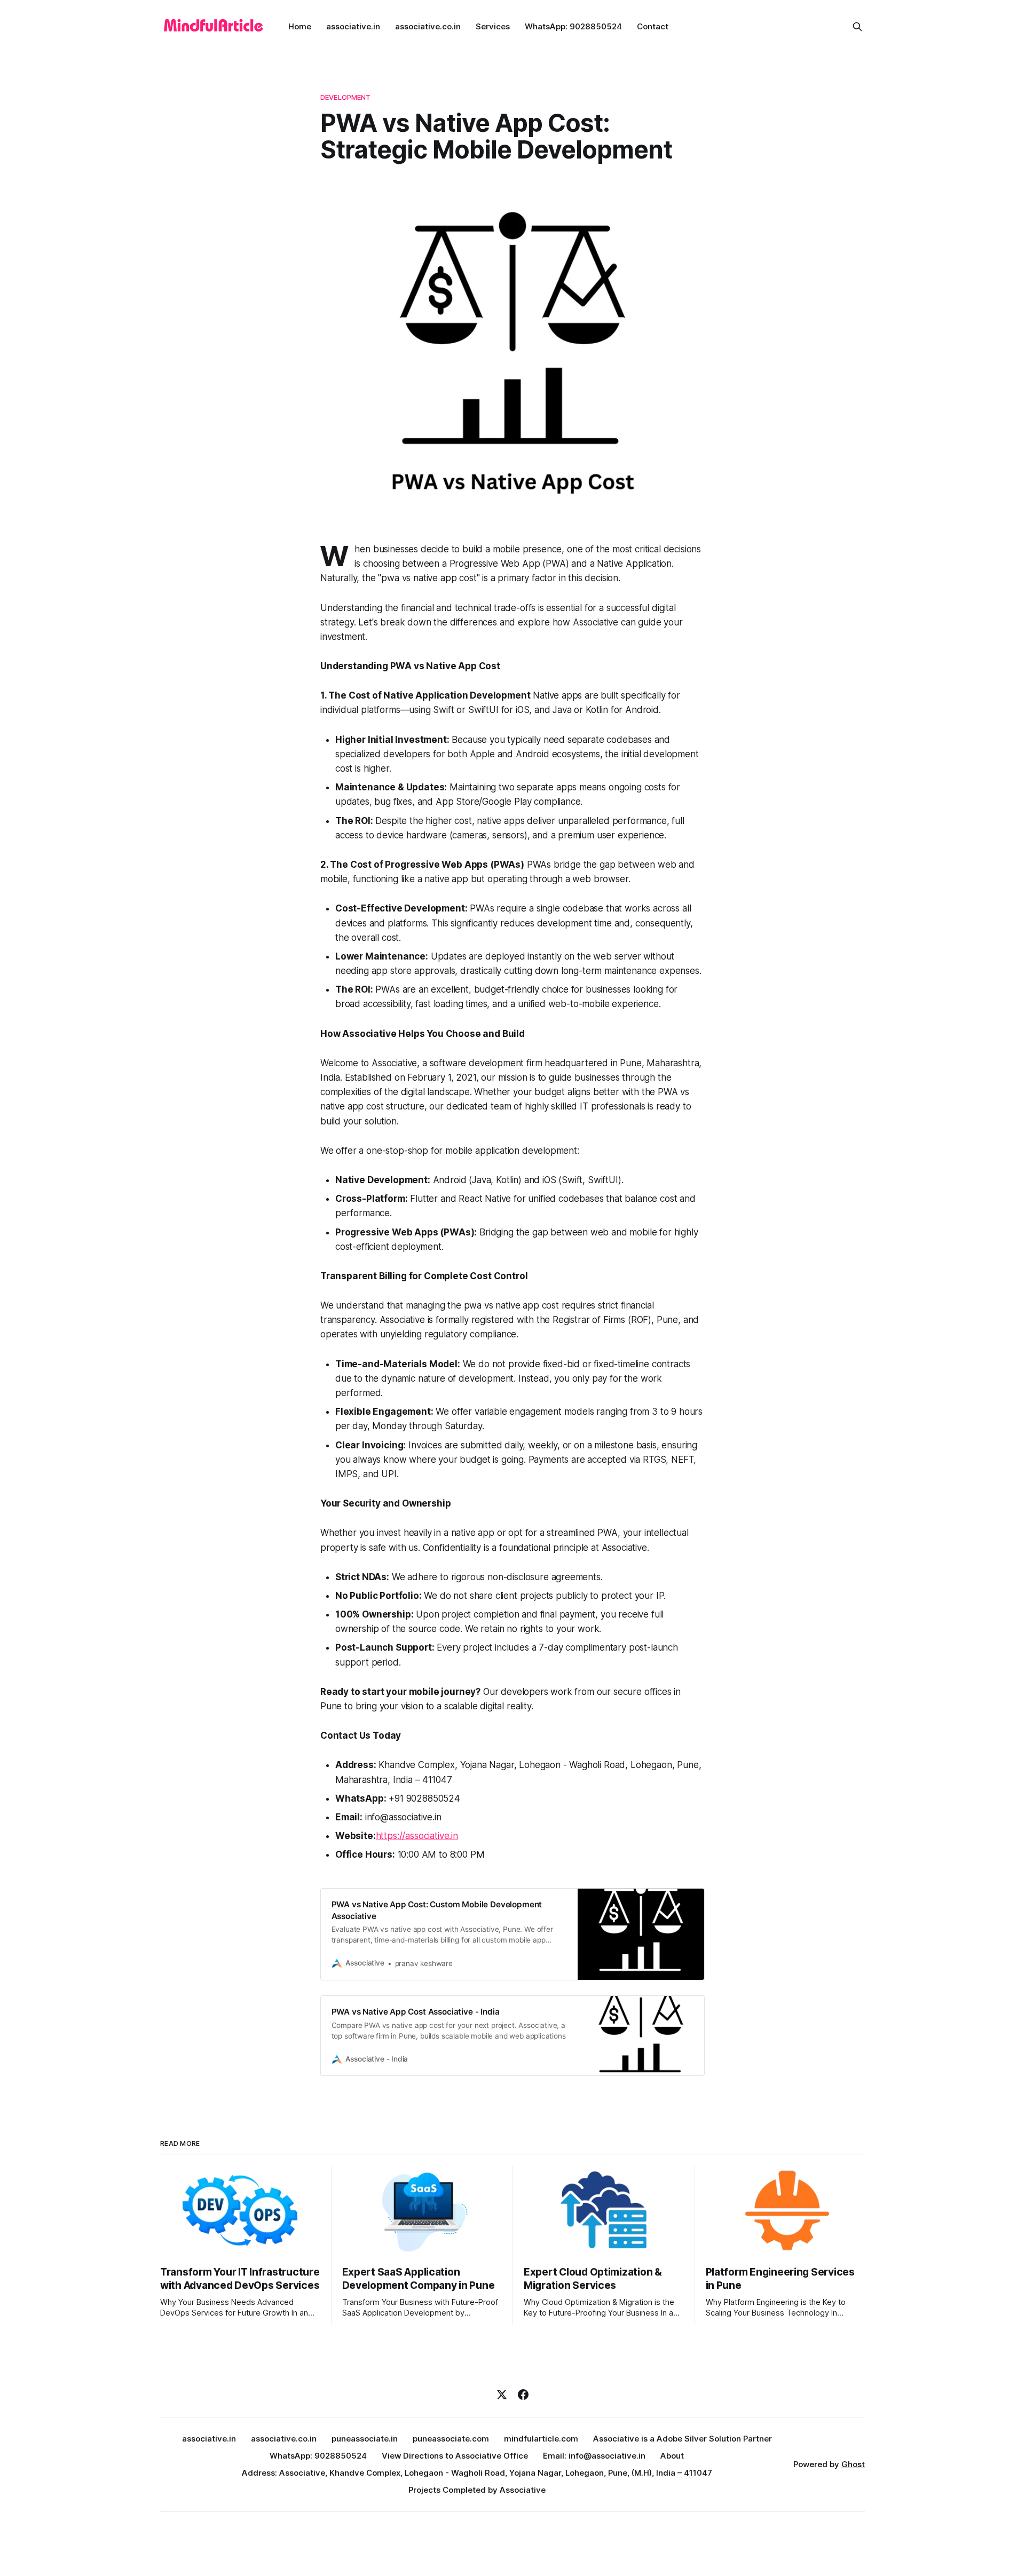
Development (345, 97)
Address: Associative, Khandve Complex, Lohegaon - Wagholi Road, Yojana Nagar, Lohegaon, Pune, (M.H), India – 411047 (477, 2473)
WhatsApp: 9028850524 (573, 26)
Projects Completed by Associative (477, 2490)
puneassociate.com (451, 2439)
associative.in (353, 26)
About (672, 2456)
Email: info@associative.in (594, 2456)
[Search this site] (857, 27)
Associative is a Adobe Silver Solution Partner (683, 2439)
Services (493, 26)
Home (300, 26)
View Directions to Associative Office (455, 2456)
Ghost (853, 2464)
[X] (502, 2395)
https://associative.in (417, 1836)
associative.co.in (428, 26)
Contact (653, 26)
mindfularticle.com (541, 2439)
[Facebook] (523, 2395)
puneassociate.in (365, 2439)
